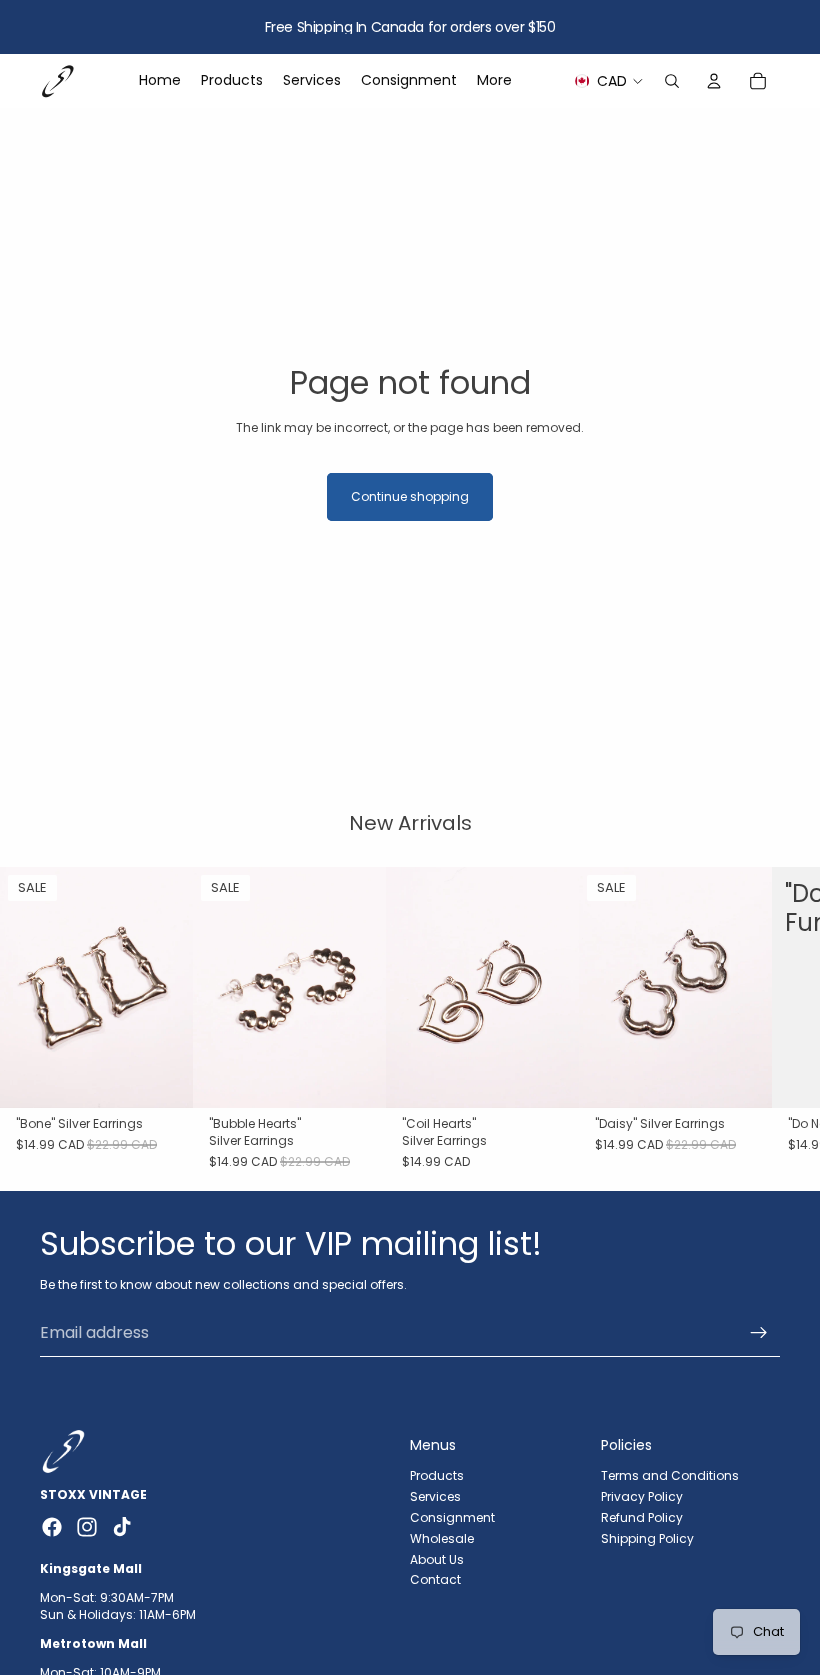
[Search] (672, 81)
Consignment (452, 1517)
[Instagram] (87, 1527)
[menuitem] (494, 81)
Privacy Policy (642, 1496)
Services (435, 1496)
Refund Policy (642, 1517)
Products (437, 1475)
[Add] (162, 1078)
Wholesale (442, 1538)
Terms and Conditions (670, 1475)
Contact (435, 1579)
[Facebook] (52, 1527)
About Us (437, 1559)
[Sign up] (759, 1333)
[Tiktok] (122, 1527)
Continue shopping (410, 496)
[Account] (714, 81)
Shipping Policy (647, 1538)
